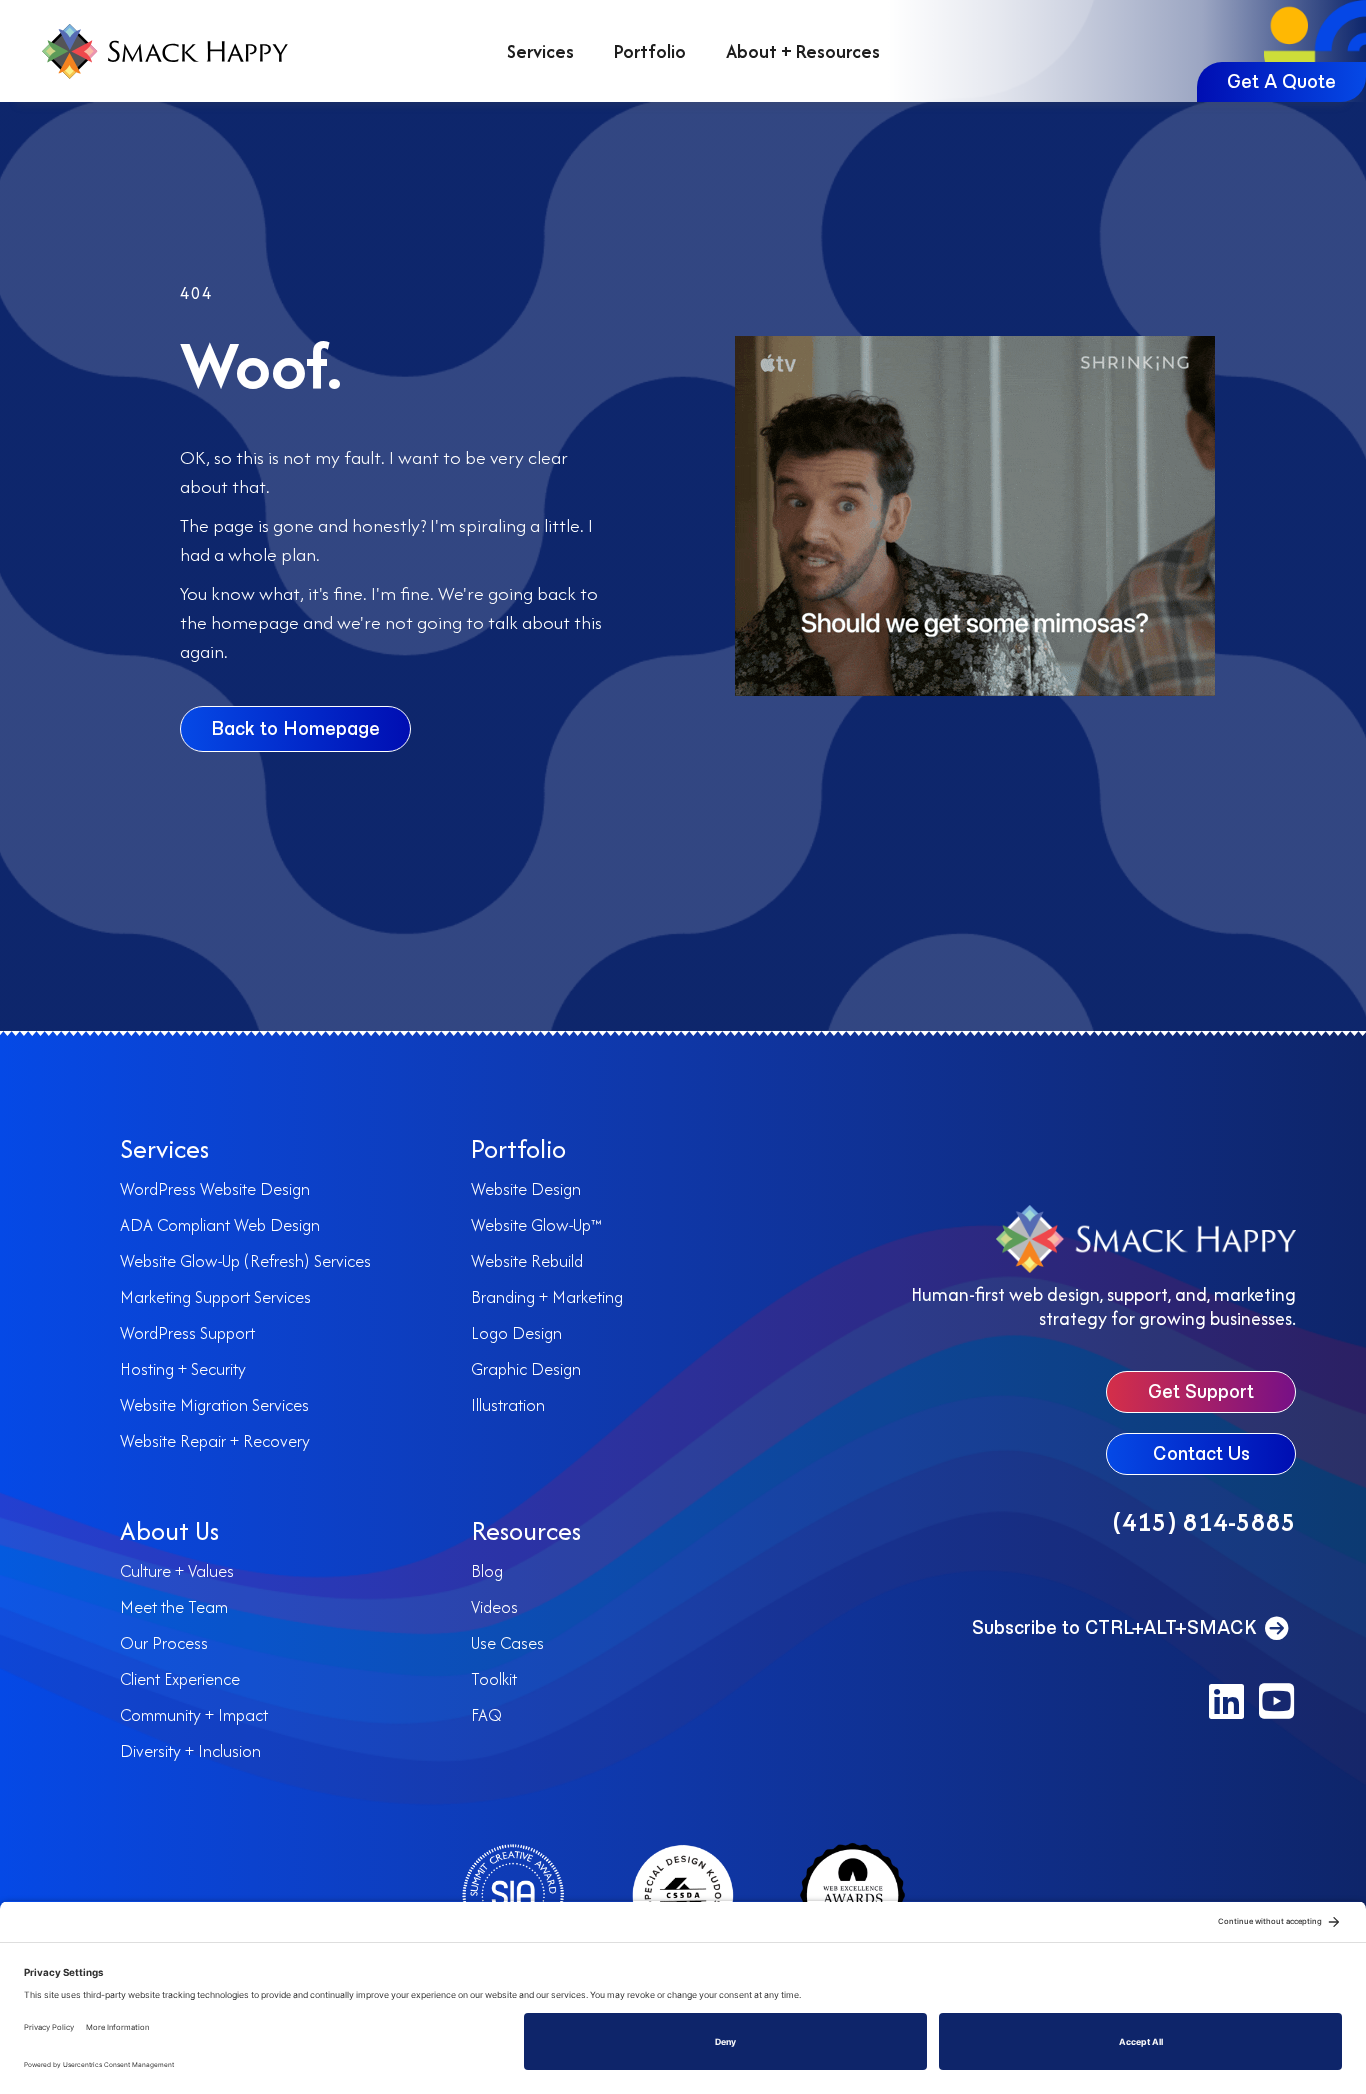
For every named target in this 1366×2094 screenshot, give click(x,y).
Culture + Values (177, 1571)
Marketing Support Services (215, 1297)
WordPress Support (187, 1333)
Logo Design (516, 1333)
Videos (494, 1607)
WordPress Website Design (215, 1189)
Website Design (526, 1189)
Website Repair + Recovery (215, 1441)
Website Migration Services (214, 1405)
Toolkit (494, 1679)
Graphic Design (526, 1369)
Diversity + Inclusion (190, 1751)
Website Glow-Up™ (536, 1225)
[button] (1226, 1701)
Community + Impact (194, 1715)
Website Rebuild (527, 1261)
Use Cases (507, 1643)
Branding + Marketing (547, 1297)
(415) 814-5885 (1204, 1521)
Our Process (164, 1643)
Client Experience (180, 1679)
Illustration (508, 1405)
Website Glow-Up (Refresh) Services (245, 1261)
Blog (487, 1571)
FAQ (486, 1715)
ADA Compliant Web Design (220, 1225)
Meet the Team (174, 1607)
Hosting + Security (183, 1369)
